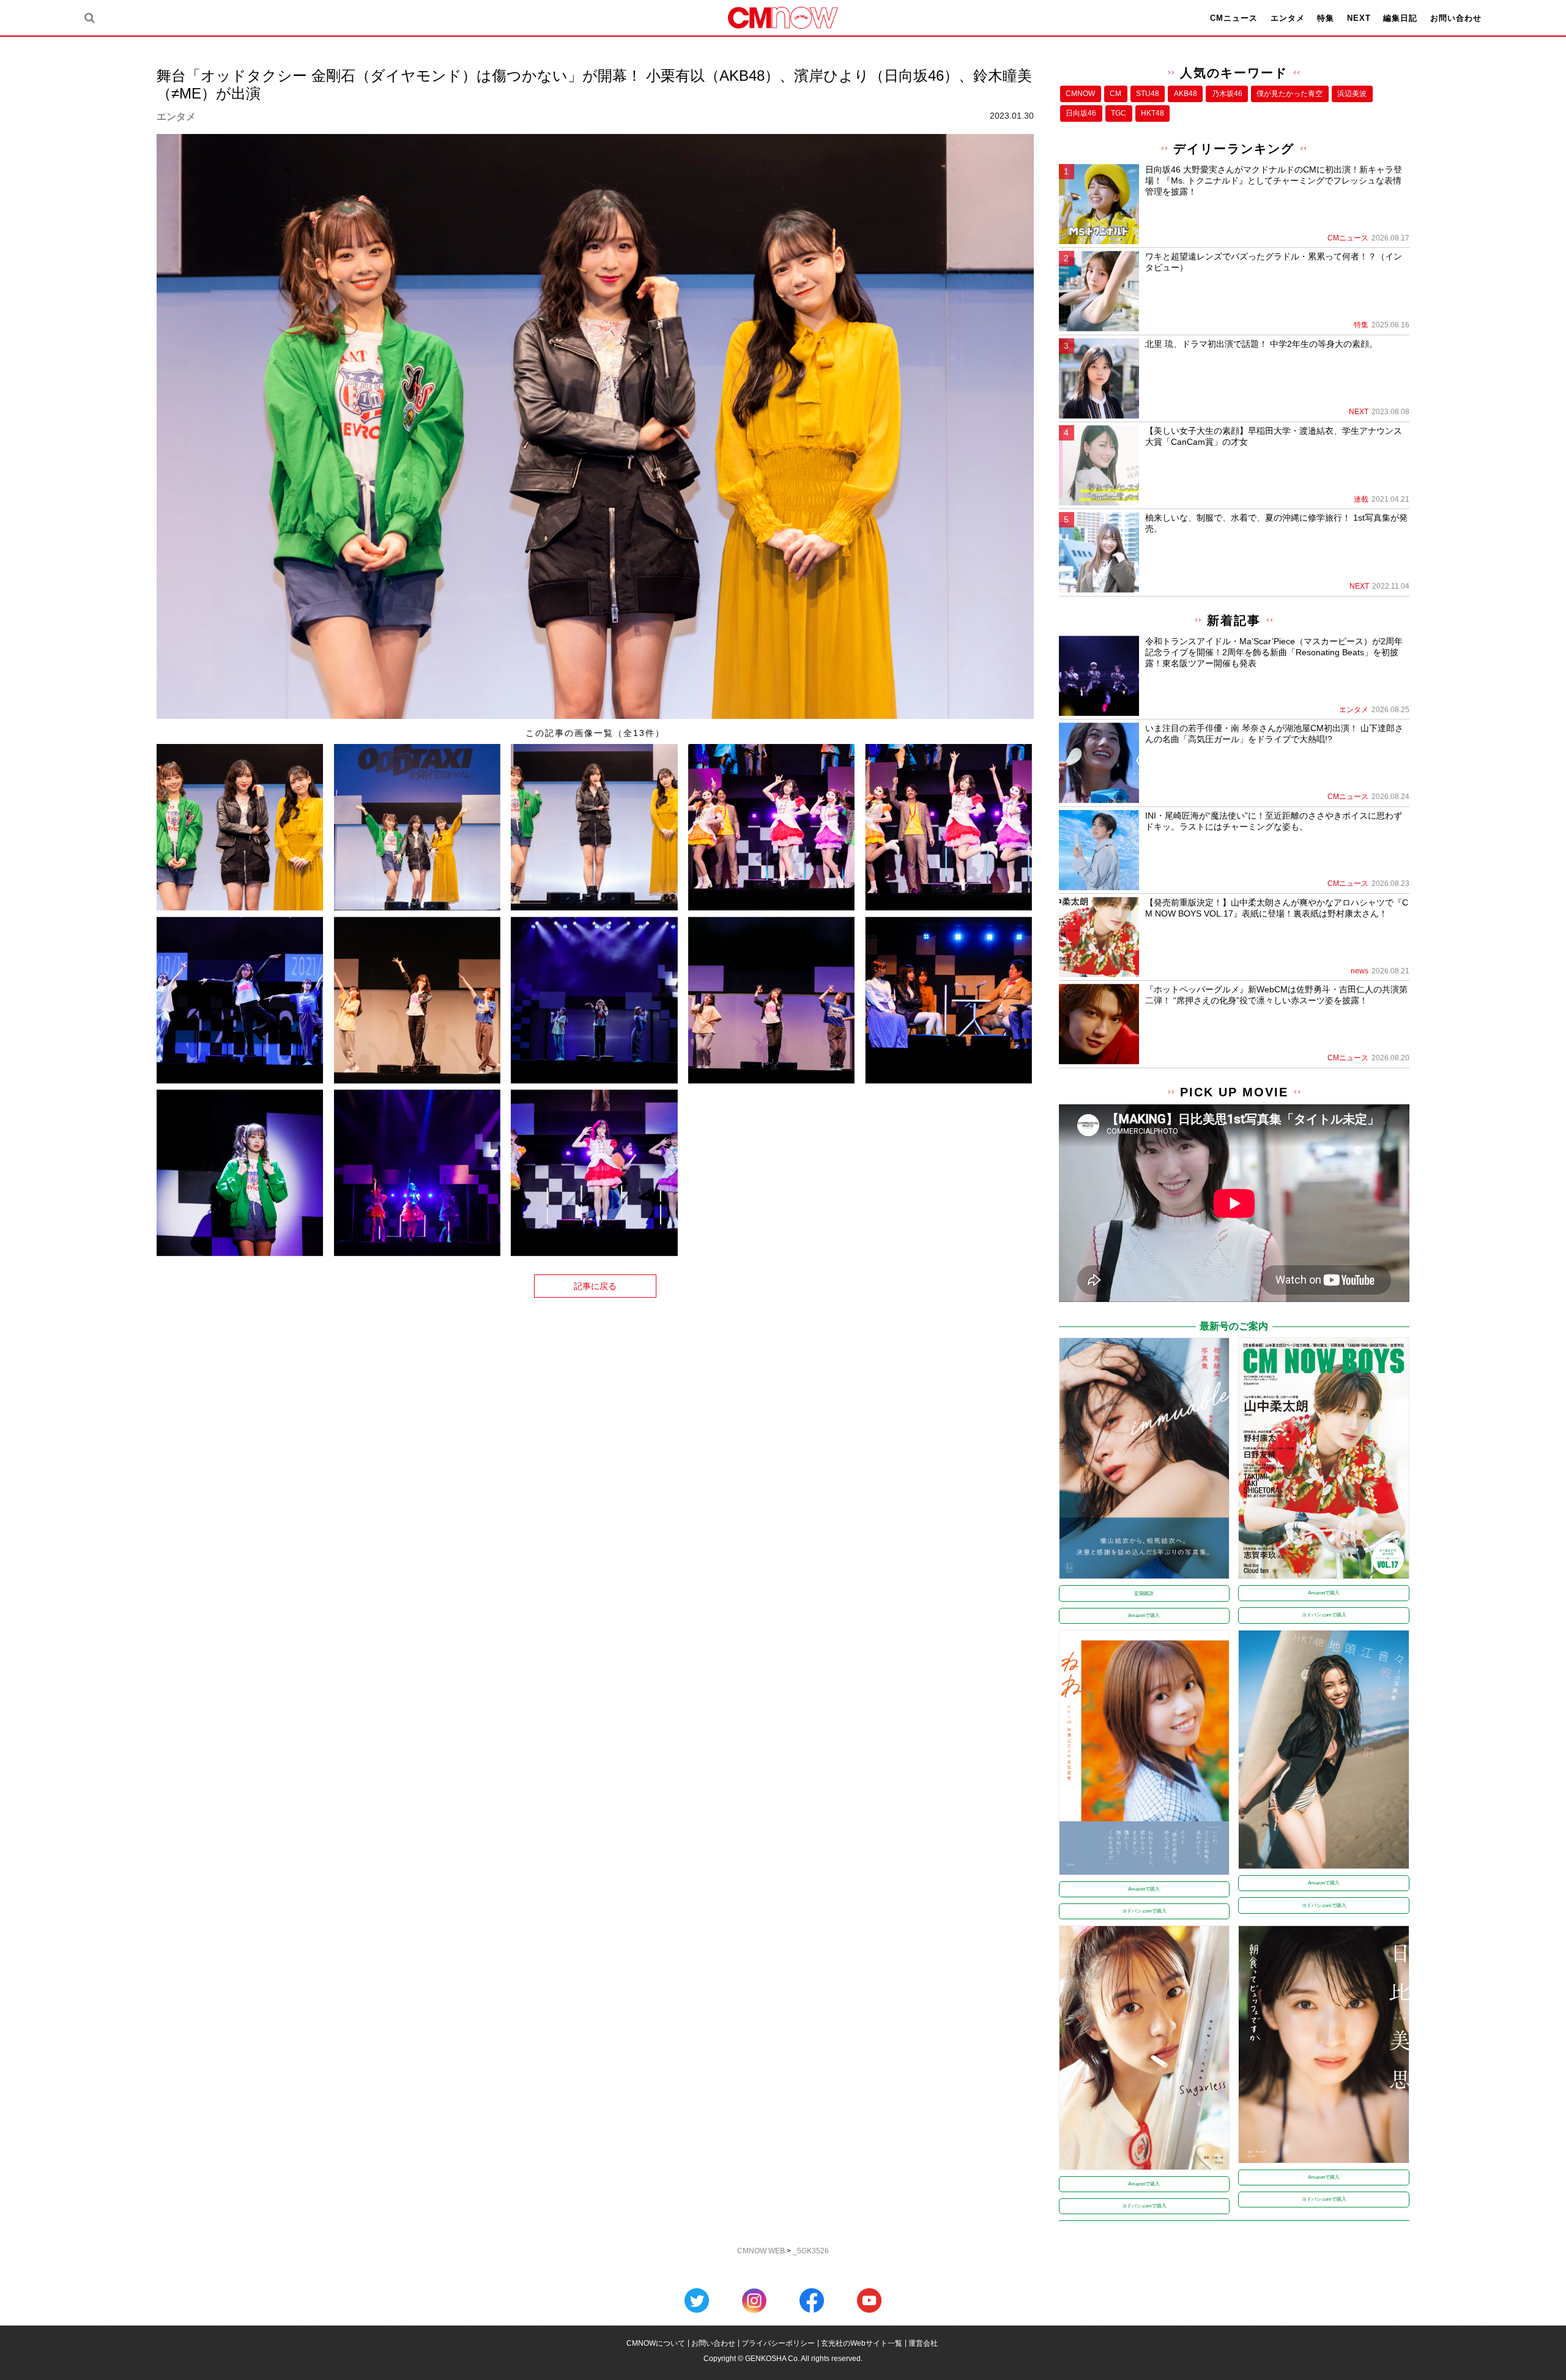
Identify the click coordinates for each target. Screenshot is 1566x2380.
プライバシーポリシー (778, 2343)
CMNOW (1080, 94)
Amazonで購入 (1144, 1616)
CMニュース (1234, 18)
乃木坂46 (1227, 94)
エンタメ (1288, 18)
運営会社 (923, 2343)
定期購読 (1144, 1593)
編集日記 (1400, 18)
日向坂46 (1081, 113)
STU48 (1148, 94)
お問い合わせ (1456, 18)
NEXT (1359, 18)
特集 (1326, 18)
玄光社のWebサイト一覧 (862, 2343)
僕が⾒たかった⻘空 (1290, 94)
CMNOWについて (656, 2343)
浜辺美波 (1352, 94)
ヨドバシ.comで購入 (1324, 1615)
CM (1115, 94)
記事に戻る (595, 1286)
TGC (1119, 113)
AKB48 (1186, 94)
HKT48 (1152, 113)
